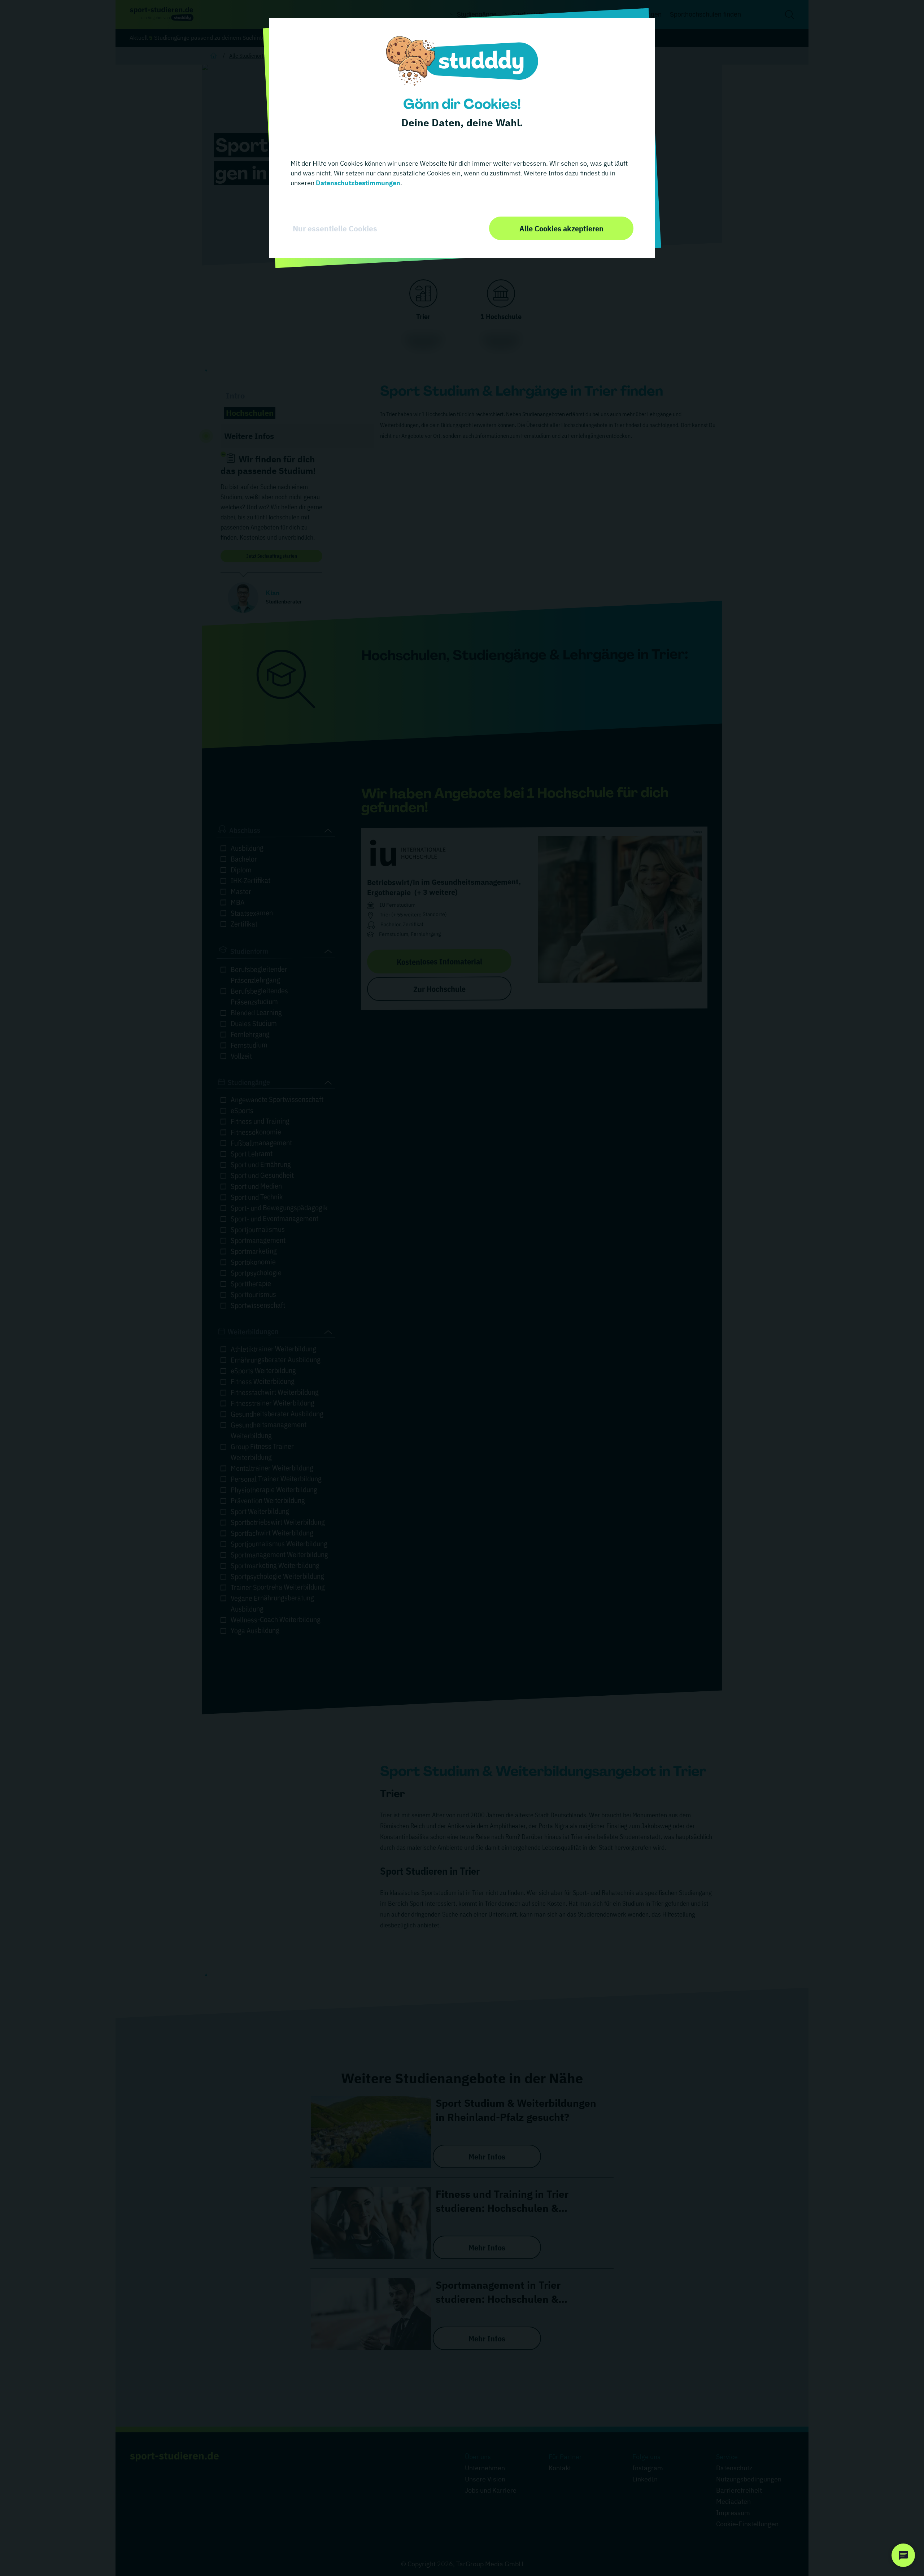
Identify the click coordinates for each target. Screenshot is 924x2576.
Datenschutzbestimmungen (357, 183)
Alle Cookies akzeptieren (561, 228)
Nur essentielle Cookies (335, 228)
